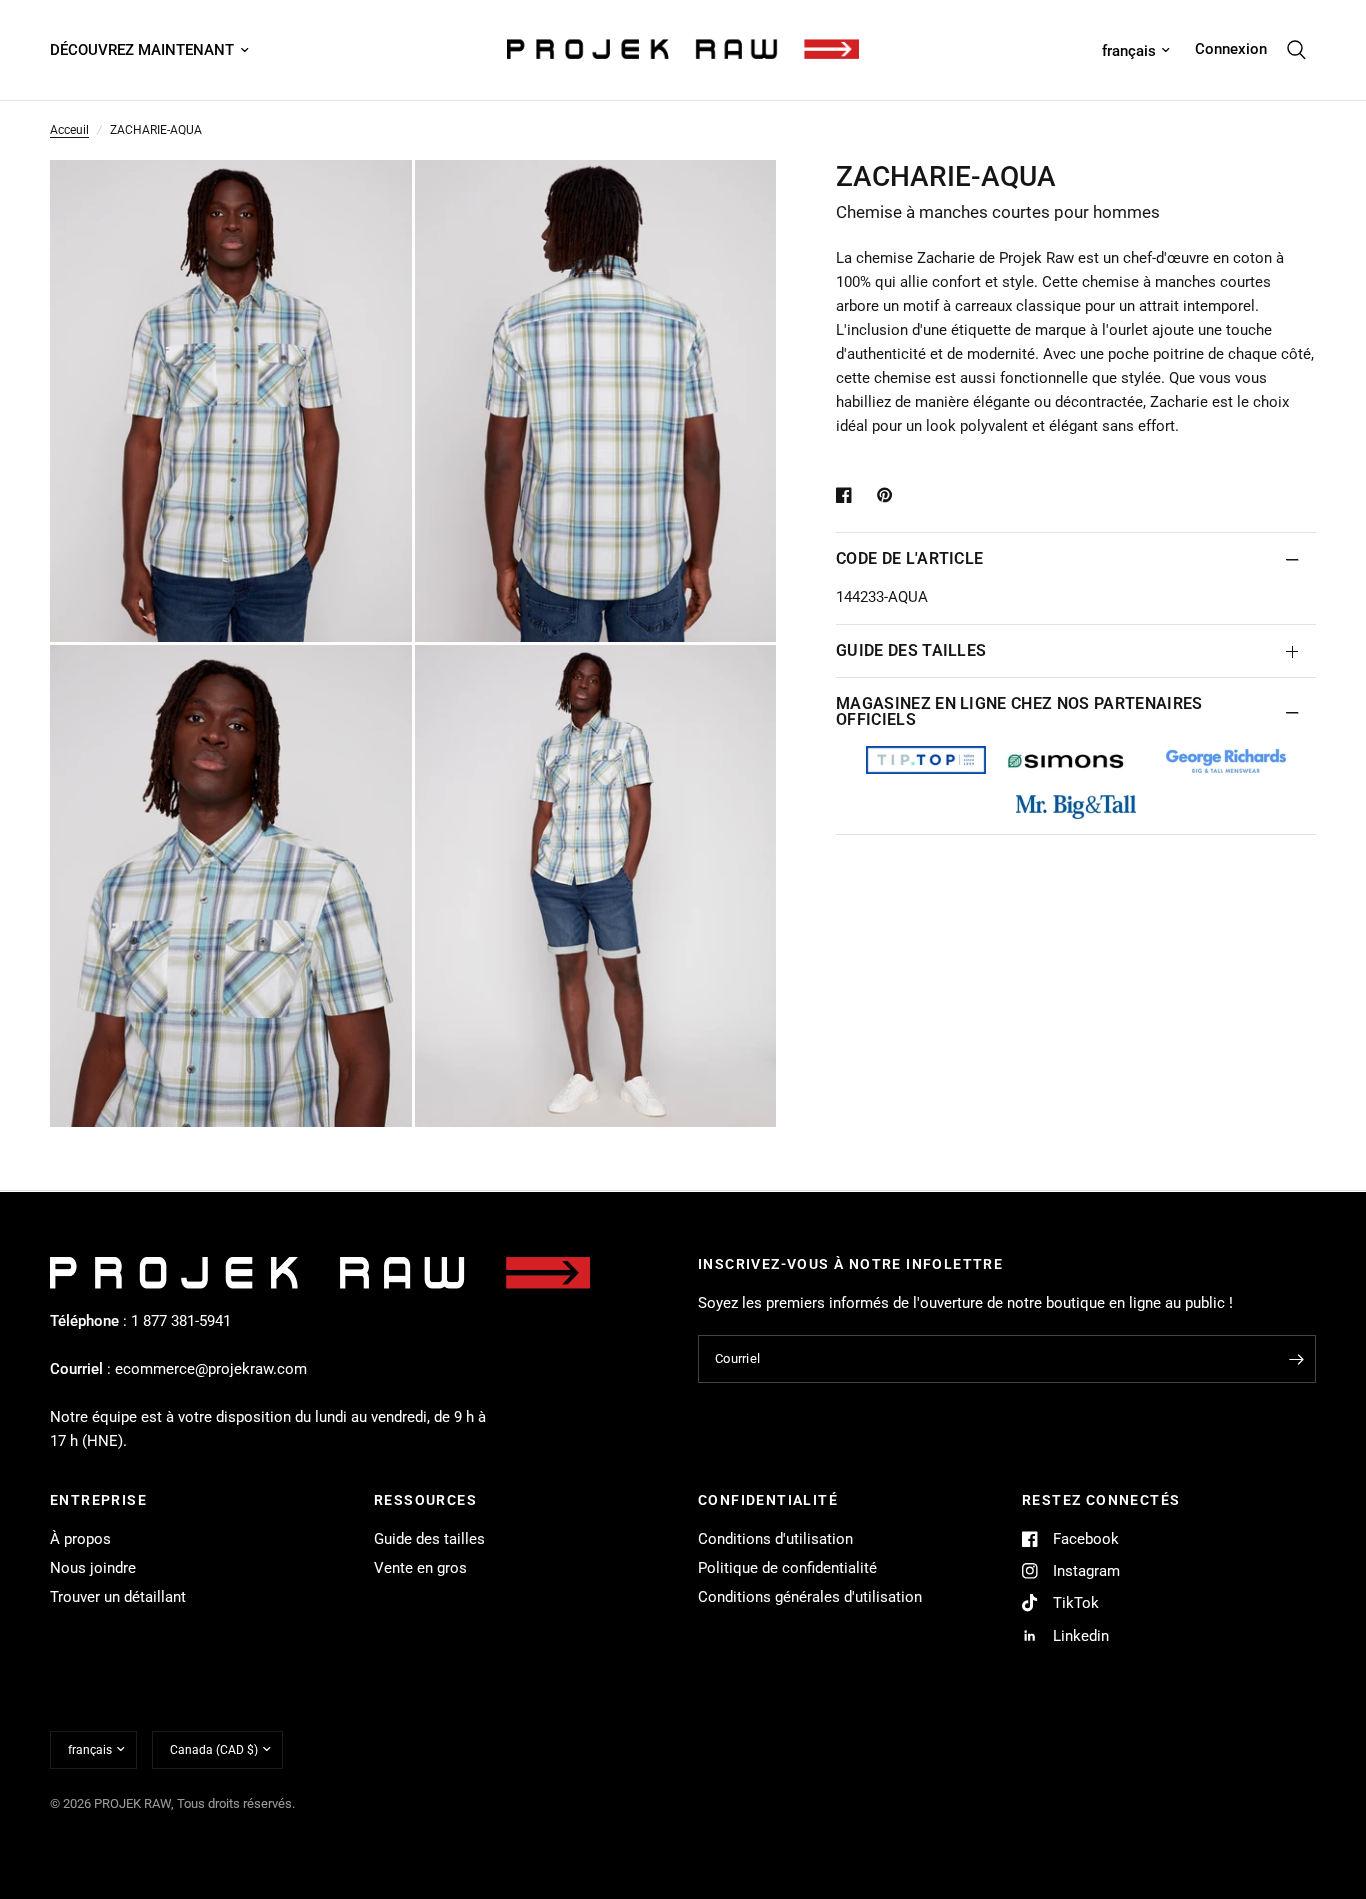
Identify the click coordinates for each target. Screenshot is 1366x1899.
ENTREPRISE (98, 1500)
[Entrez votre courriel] (1296, 1359)
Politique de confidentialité (787, 1568)
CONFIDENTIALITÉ (768, 1500)
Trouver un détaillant (118, 1597)
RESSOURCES (425, 1500)
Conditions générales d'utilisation (810, 1597)
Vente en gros (420, 1568)
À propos (80, 1539)
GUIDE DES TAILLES (911, 650)
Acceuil (69, 130)
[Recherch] (1296, 50)
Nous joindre (93, 1568)
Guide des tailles (429, 1539)
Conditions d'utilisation (775, 1539)
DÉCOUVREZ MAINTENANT (142, 50)
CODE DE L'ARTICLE (909, 558)
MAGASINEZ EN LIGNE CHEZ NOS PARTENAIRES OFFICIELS (1019, 711)
